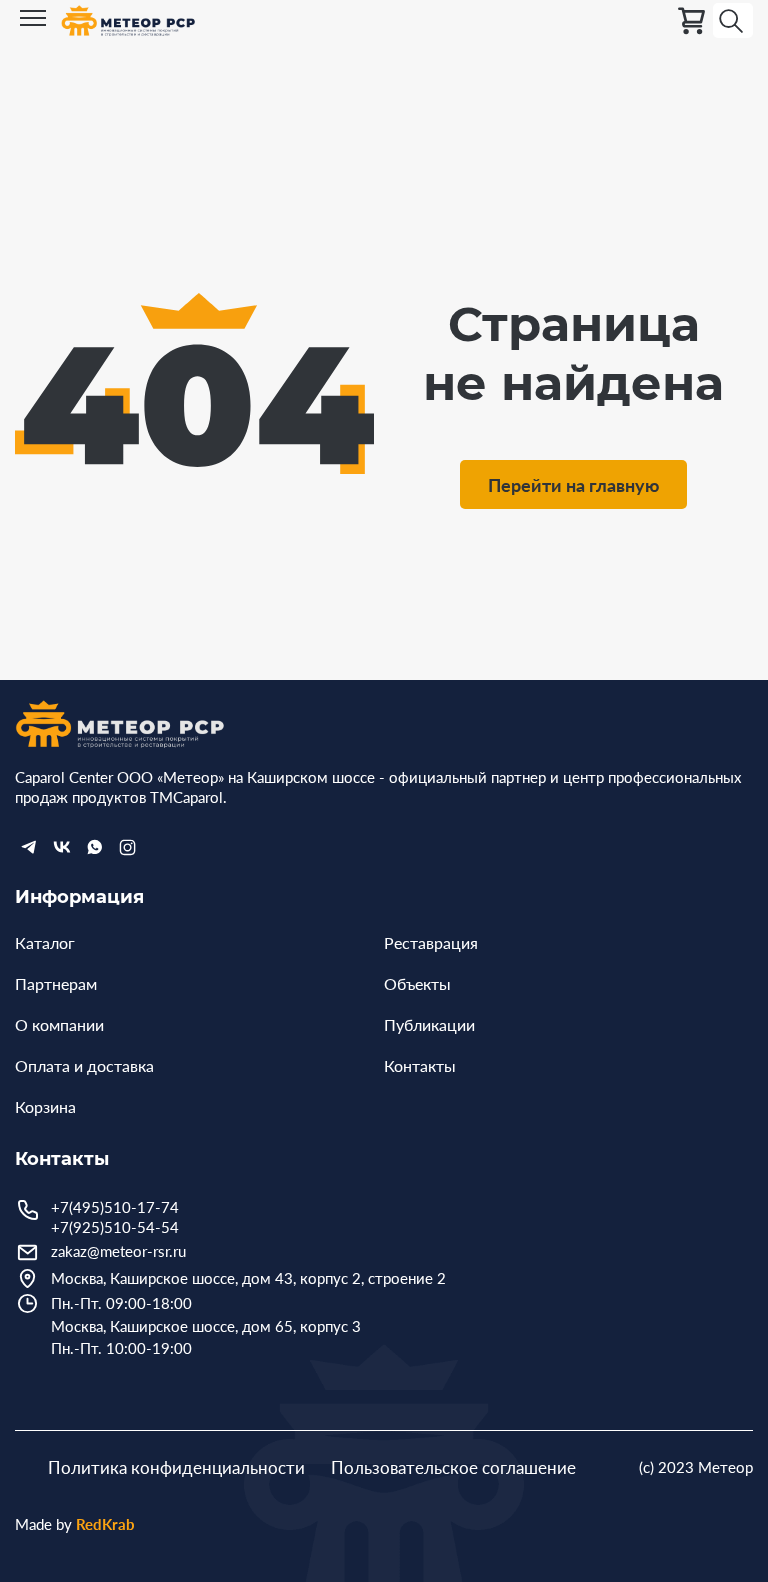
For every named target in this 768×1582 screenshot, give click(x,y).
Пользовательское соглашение (453, 1468)
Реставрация (431, 942)
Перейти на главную (573, 485)
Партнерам (56, 983)
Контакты (420, 1065)
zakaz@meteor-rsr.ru (118, 1251)
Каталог (45, 942)
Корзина (45, 1106)
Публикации (429, 1024)
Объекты (417, 983)
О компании (59, 1024)
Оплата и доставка (84, 1065)
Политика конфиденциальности (176, 1468)
